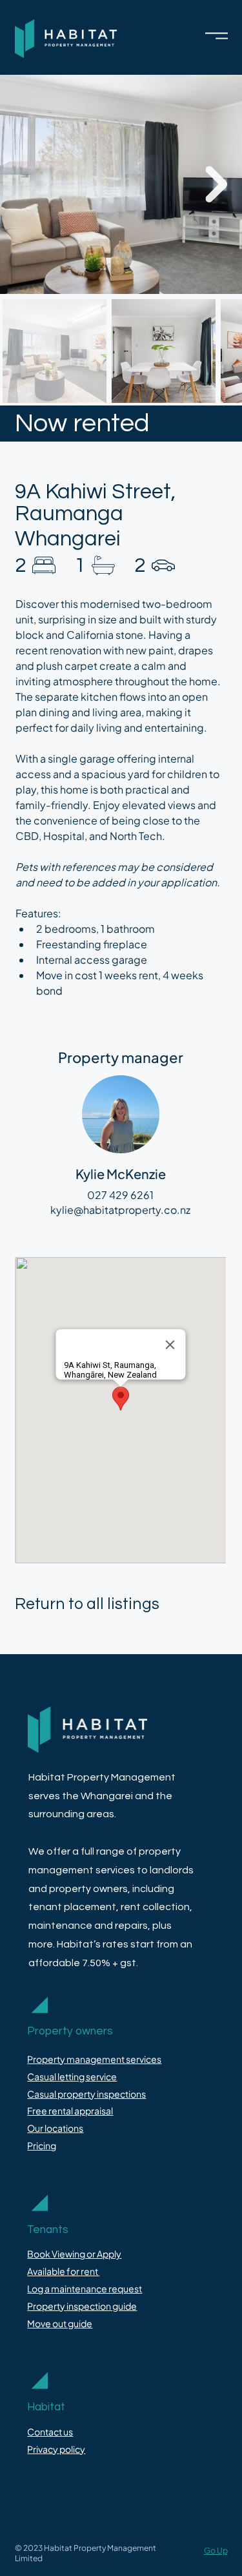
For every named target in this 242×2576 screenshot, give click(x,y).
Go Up (216, 2550)
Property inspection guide (82, 2306)
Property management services (94, 2059)
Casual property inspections (86, 2094)
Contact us (50, 2432)
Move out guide (60, 2323)
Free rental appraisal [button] (70, 2111)
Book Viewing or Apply (74, 2254)
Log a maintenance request (85, 2288)
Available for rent (63, 2271)
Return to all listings (87, 1604)
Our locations (55, 2128)
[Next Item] (216, 184)
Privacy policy (56, 2449)
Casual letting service (72, 2076)
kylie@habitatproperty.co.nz (120, 1210)
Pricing (42, 2145)
